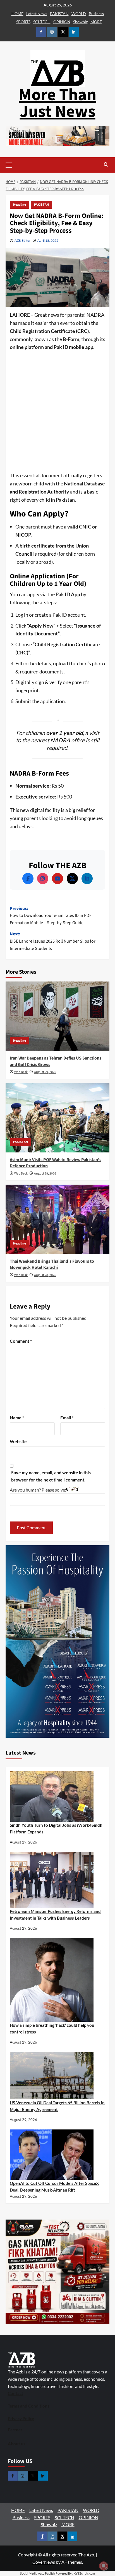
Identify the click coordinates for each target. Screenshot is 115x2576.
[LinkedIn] (87, 879)
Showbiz (80, 22)
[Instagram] (43, 879)
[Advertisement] (57, 412)
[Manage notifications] (104, 2566)
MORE (96, 22)
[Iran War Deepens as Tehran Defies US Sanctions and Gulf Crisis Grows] (57, 1016)
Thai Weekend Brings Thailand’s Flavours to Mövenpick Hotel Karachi (52, 1264)
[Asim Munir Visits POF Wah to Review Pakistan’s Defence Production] (57, 1118)
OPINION (62, 22)
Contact (15, 2393)
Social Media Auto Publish (38, 2573)
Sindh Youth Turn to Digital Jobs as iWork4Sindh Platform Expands (56, 1828)
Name (17, 1418)
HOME (17, 14)
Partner (15, 2430)
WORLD (79, 14)
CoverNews (44, 2562)
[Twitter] (72, 879)
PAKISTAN (59, 14)
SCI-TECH (42, 22)
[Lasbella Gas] (57, 2272)
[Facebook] (28, 879)
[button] (17, 165)
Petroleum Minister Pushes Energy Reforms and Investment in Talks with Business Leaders (55, 1915)
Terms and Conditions (29, 2406)
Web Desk (21, 1072)
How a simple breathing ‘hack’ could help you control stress (52, 2028)
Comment (21, 1341)
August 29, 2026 (45, 1072)
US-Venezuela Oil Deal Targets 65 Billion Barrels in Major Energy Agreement (57, 2106)
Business (96, 14)
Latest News (37, 14)
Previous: (51, 916)
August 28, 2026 (45, 1275)
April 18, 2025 (48, 240)
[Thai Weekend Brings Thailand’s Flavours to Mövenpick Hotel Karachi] (57, 1219)
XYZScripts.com (84, 2573)
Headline (20, 205)
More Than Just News (57, 103)
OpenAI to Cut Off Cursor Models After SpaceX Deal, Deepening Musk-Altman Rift (54, 2187)
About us (17, 2444)
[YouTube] (57, 879)
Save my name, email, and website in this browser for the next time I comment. (51, 1476)
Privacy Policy (21, 2418)
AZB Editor (23, 240)
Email (67, 1418)
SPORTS (23, 22)
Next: (53, 941)
